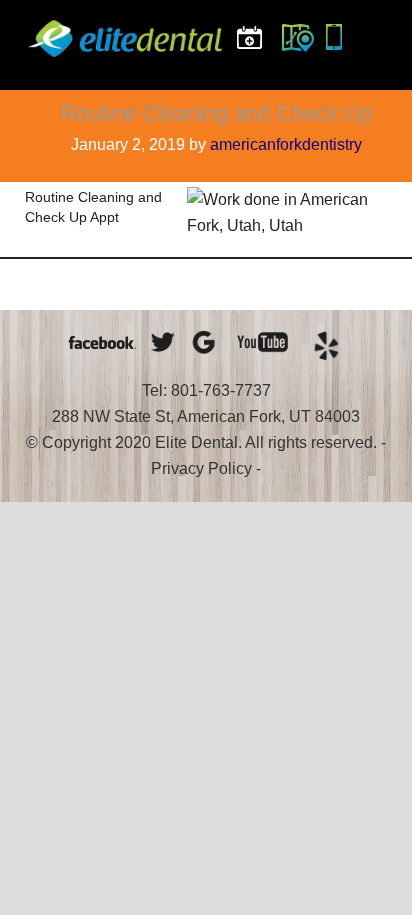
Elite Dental (128, 55)
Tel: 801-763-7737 (206, 390)
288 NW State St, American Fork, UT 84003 (206, 416)
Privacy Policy (201, 468)
